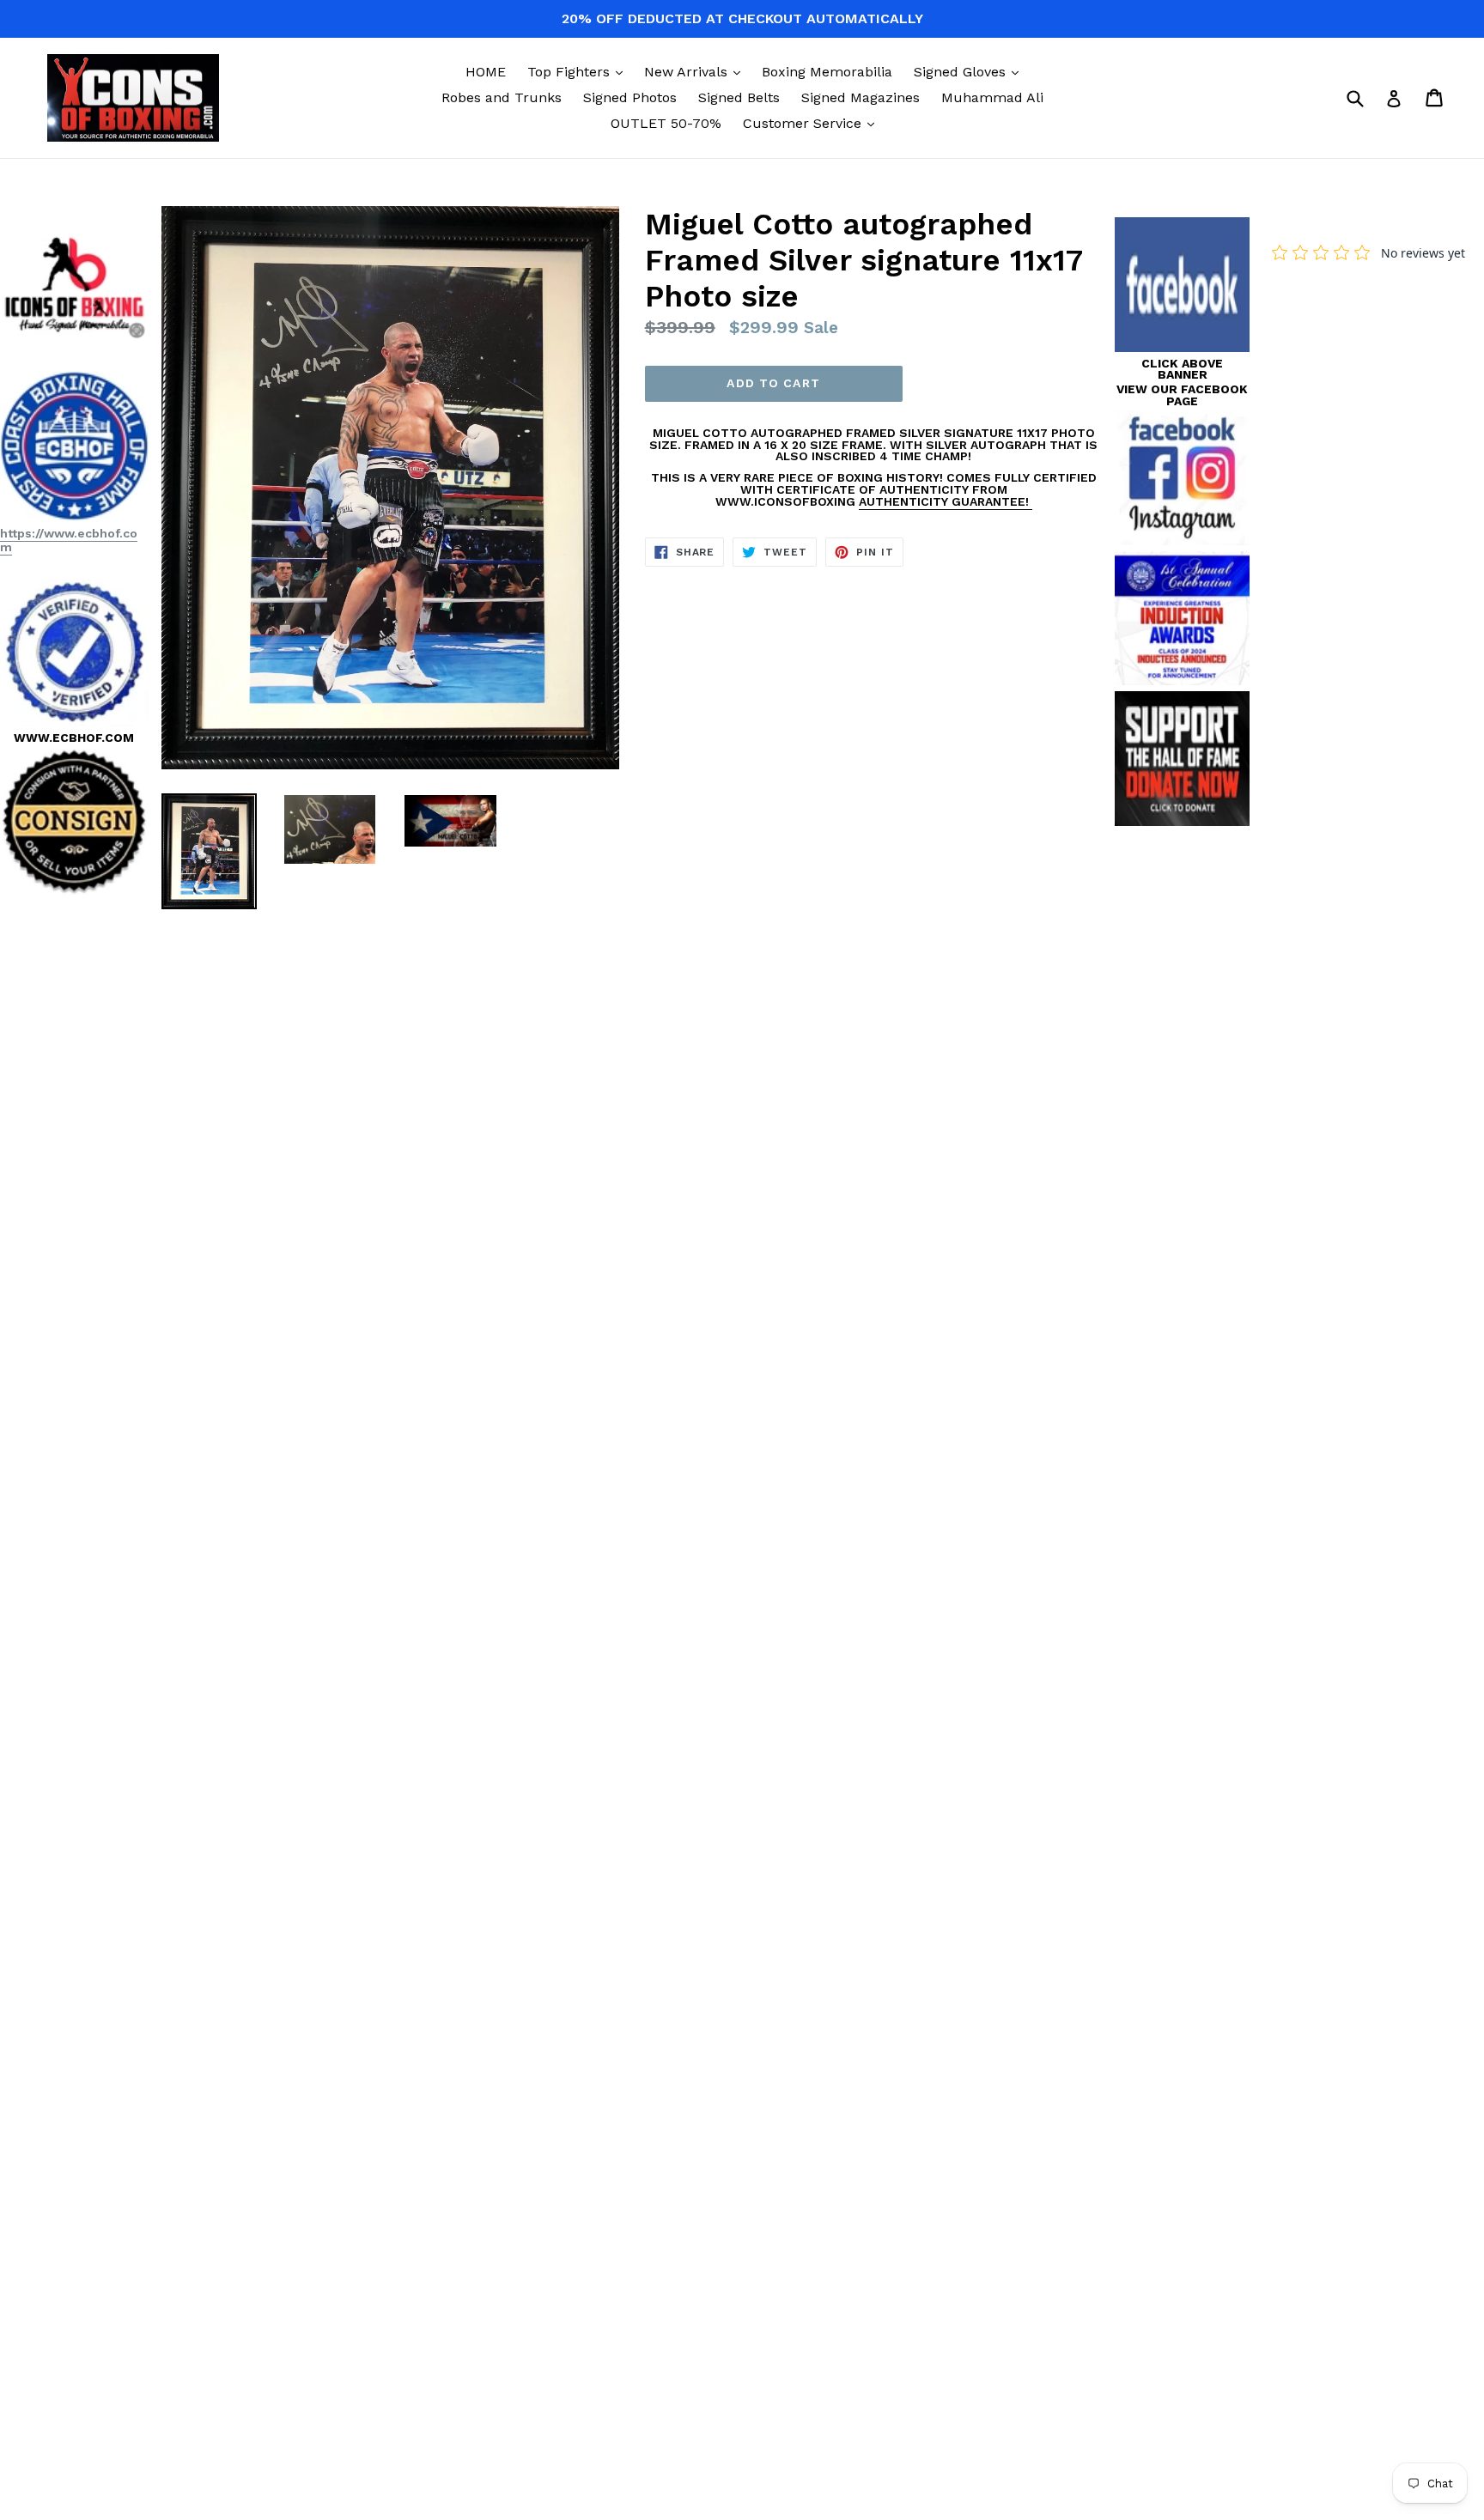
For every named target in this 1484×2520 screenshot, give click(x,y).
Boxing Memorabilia (827, 72)
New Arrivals (696, 71)
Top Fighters (579, 71)
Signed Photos (630, 97)
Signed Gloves (970, 71)
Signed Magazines (861, 97)
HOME (486, 72)
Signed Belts (739, 97)
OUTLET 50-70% (666, 123)
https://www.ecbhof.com (69, 540)
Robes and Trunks (502, 97)
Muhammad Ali (992, 97)
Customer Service (813, 123)
